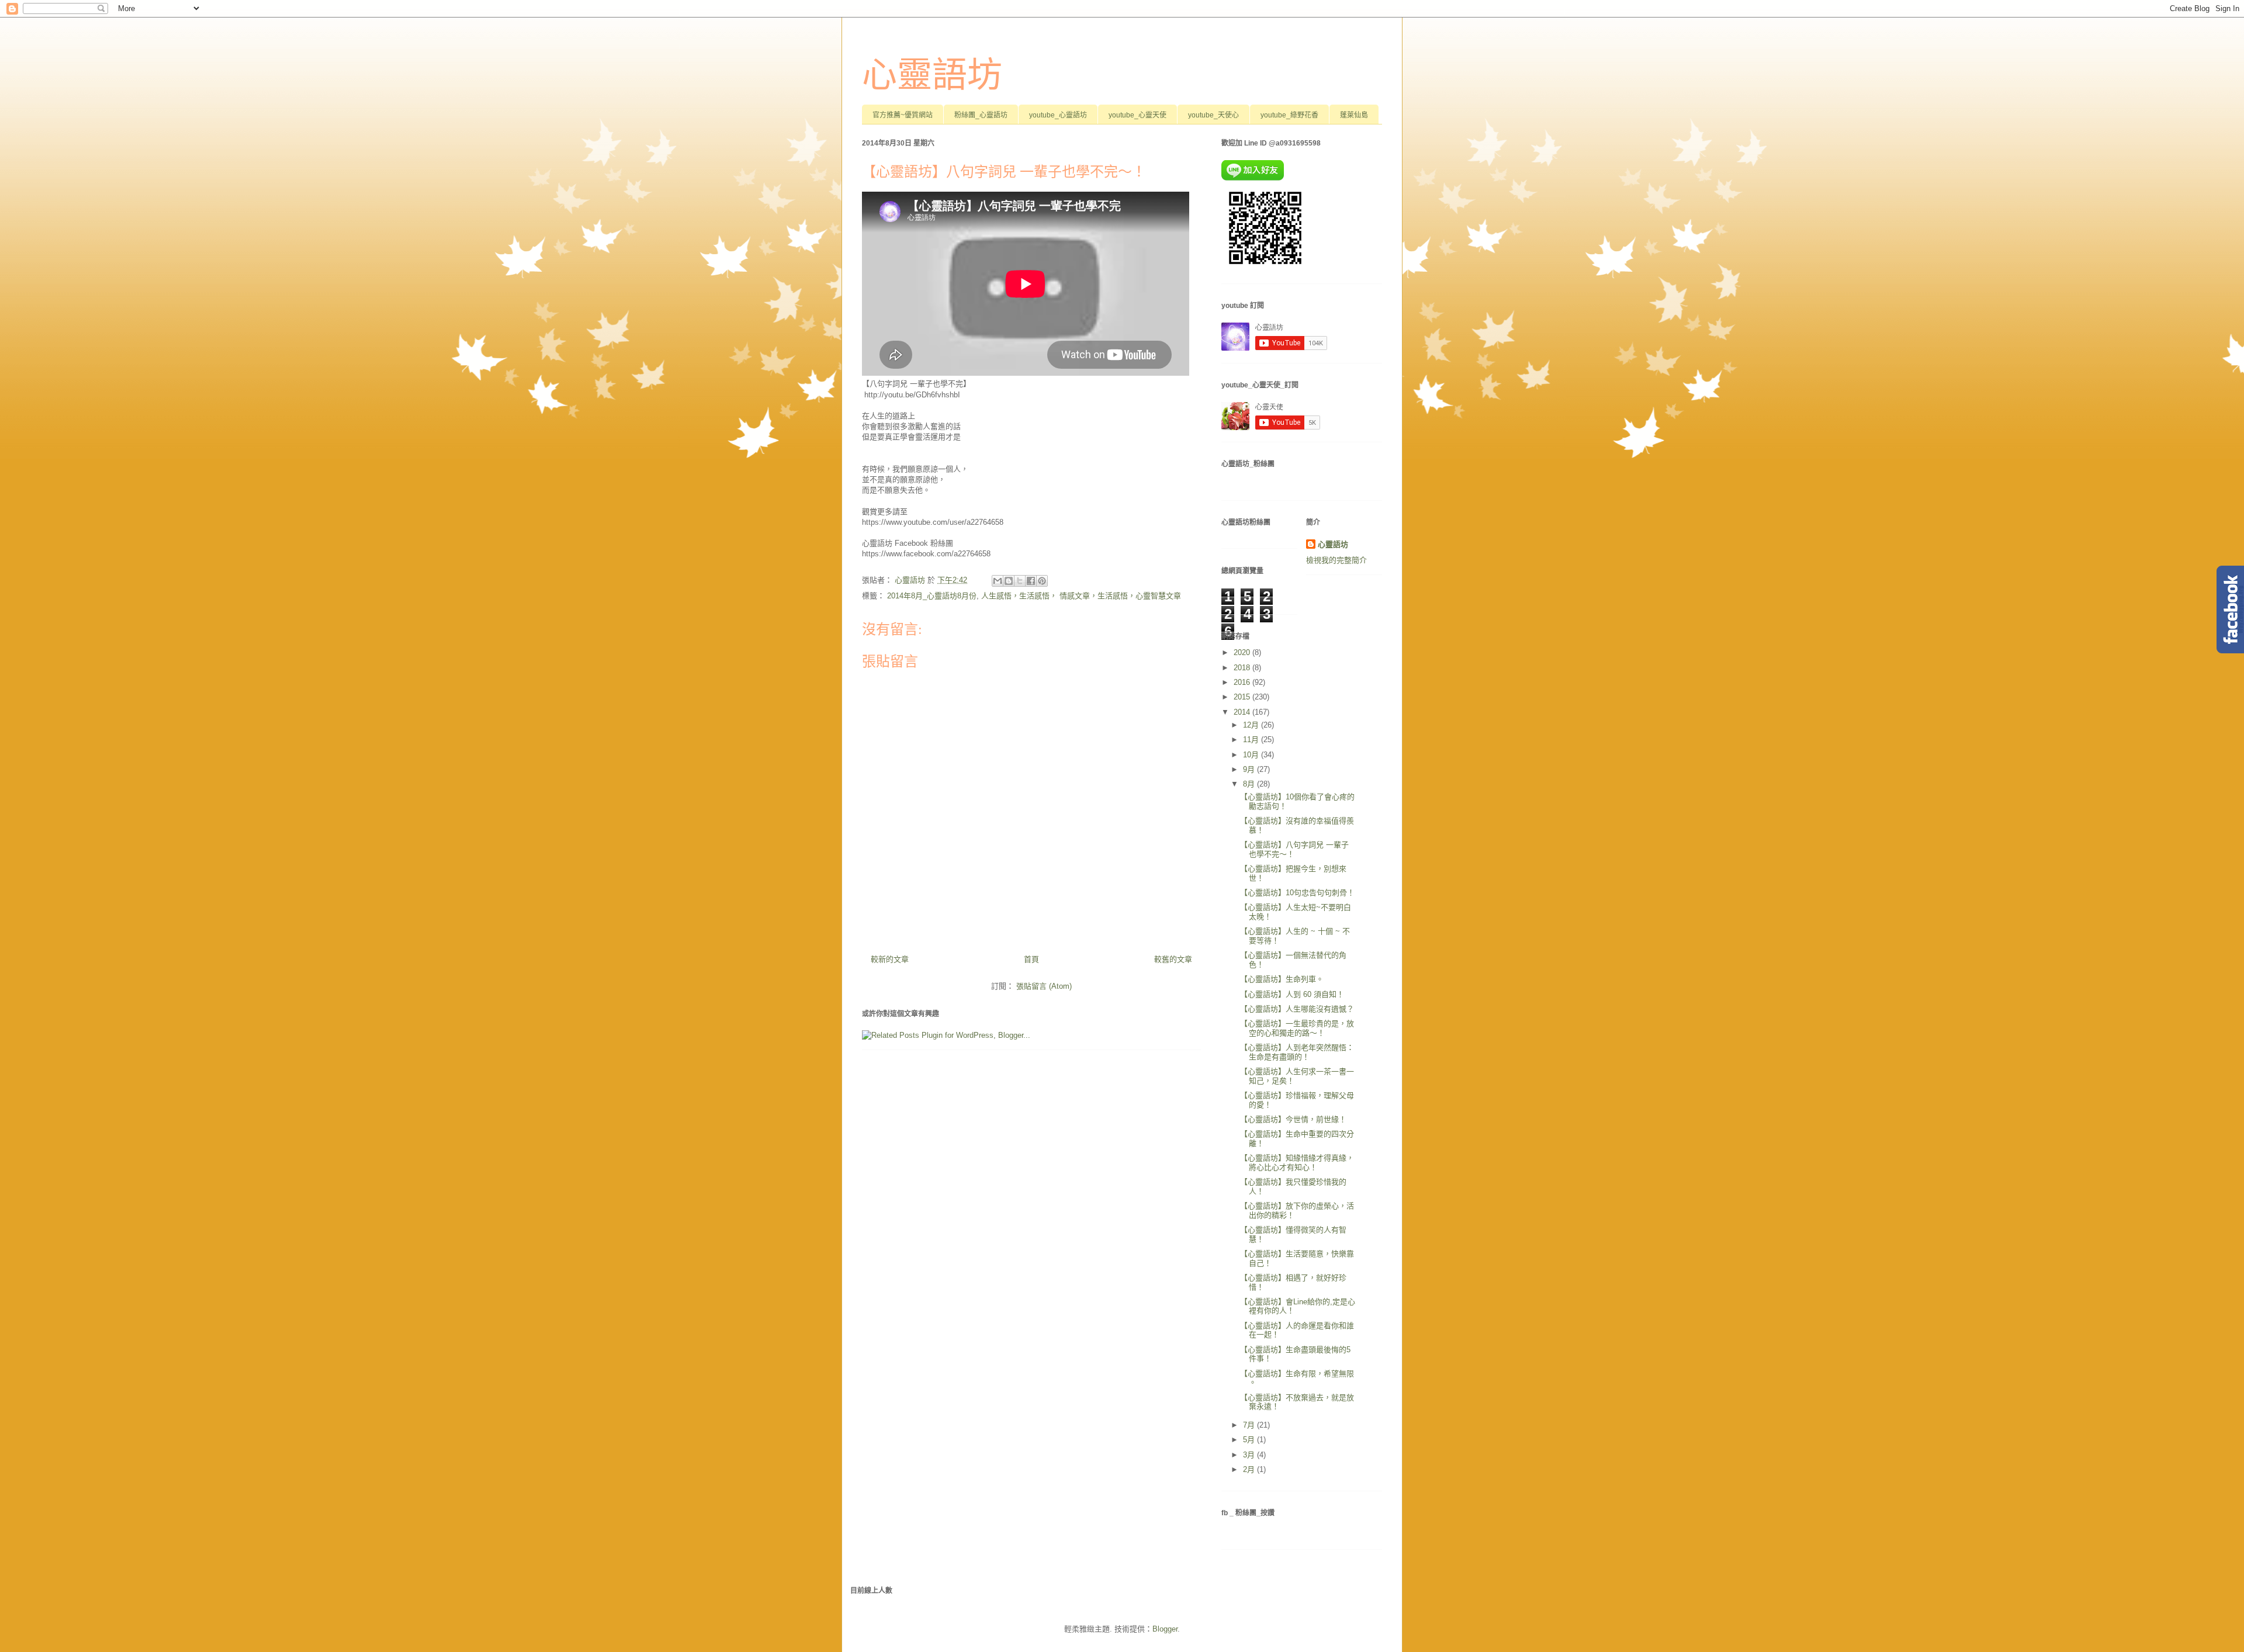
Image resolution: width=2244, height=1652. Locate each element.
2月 (1250, 1469)
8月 (1250, 784)
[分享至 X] (1020, 581)
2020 (1243, 652)
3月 (1250, 1455)
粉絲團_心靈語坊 (981, 115)
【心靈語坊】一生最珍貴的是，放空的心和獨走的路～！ (1297, 1028)
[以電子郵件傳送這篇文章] (998, 581)
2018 (1243, 668)
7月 (1250, 1425)
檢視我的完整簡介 (1336, 560)
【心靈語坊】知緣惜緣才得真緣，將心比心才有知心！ (1297, 1163)
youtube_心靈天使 (1137, 115)
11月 (1252, 740)
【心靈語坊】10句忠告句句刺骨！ (1297, 893)
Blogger (1165, 1629)
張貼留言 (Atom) (1044, 986)
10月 (1252, 755)
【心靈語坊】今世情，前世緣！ (1293, 1119)
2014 (1243, 712)
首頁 (1031, 959)
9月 (1250, 769)
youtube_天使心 (1213, 115)
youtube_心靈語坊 (1058, 115)
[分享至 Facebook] (1031, 581)
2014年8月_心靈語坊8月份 (932, 596)
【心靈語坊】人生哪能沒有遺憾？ (1297, 1009)
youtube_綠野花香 (1289, 115)
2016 (1243, 682)
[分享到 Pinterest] (1042, 581)
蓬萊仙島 (1354, 115)
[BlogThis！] (1009, 581)
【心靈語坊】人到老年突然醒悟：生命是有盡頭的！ (1297, 1052)
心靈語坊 (932, 75)
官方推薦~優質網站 (903, 115)
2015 (1243, 697)
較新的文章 (890, 959)
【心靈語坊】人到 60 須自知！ (1292, 994)
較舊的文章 (1173, 959)
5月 (1250, 1440)
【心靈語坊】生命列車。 (1282, 979)
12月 (1252, 725)
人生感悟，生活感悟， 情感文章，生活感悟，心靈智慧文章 (1081, 596)
